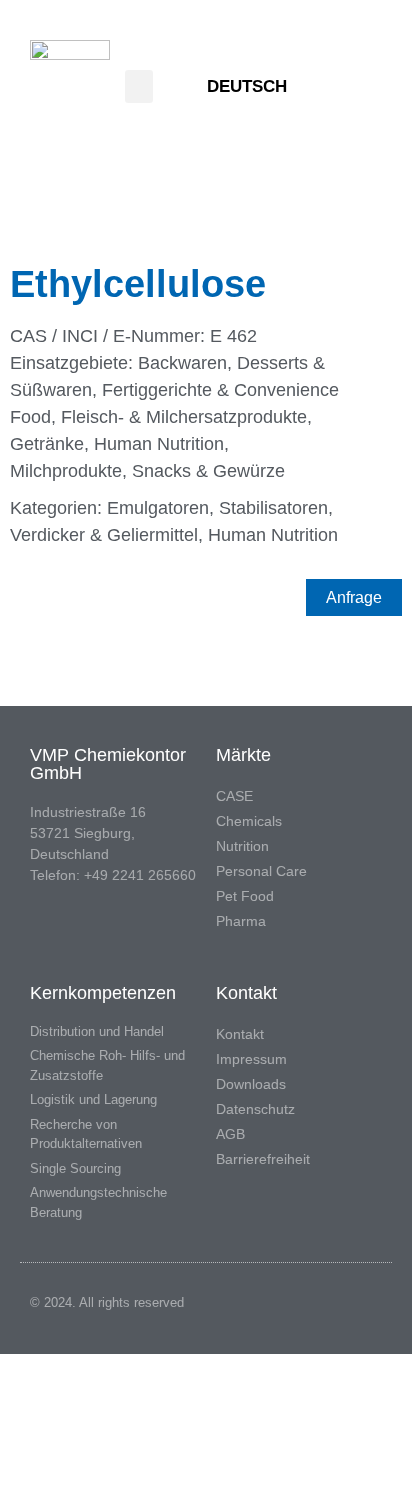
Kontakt (240, 1034)
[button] (139, 86)
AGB (230, 1134)
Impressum (251, 1059)
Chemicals (249, 821)
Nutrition (242, 846)
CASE (234, 796)
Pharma (241, 921)
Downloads (251, 1084)
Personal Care (261, 871)
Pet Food (245, 896)
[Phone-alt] (359, 87)
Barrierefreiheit (263, 1159)
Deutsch (247, 86)
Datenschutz (255, 1109)
